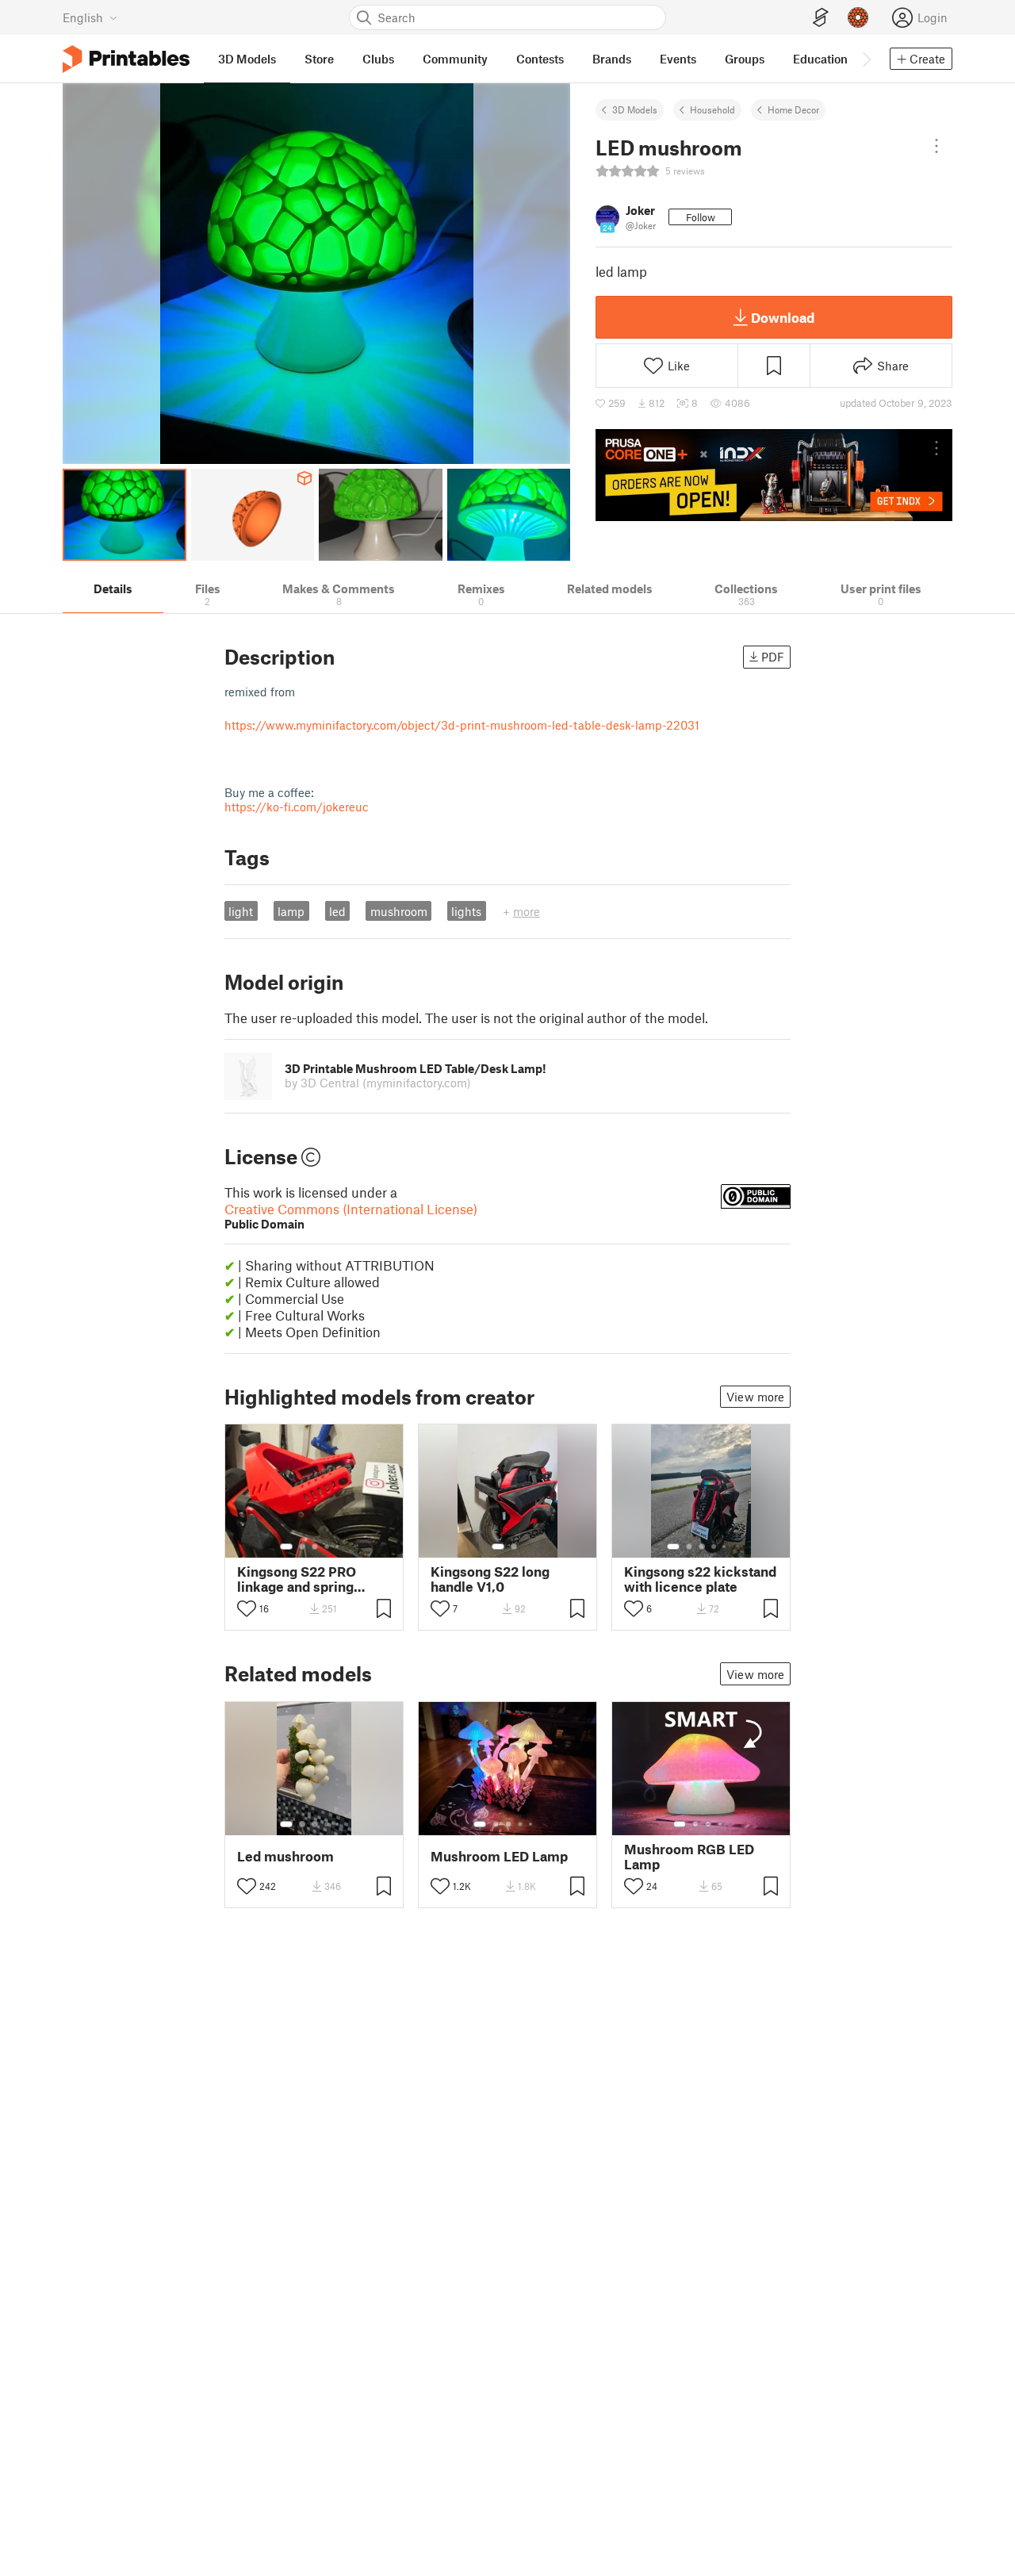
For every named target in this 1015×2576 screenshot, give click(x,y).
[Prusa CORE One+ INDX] (774, 475)
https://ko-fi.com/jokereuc (297, 807)
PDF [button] (773, 657)
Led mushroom (285, 1856)
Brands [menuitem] (612, 59)
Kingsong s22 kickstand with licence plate (700, 1579)
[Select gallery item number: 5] (339, 1547)
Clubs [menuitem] (378, 59)
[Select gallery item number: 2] (302, 1547)
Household (712, 109)
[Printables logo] (126, 59)
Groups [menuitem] (745, 59)
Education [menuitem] (820, 59)
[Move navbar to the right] (866, 59)
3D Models (635, 109)
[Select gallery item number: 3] (315, 1547)
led (337, 911)
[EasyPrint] (821, 18)
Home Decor (793, 109)
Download (783, 317)
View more (755, 1397)
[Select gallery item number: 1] (286, 1547)
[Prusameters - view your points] (858, 17)
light (241, 911)
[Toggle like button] (247, 1608)
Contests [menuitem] (540, 59)
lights (466, 911)
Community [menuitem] (455, 59)
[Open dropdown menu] (936, 146)
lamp (291, 911)
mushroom (399, 911)
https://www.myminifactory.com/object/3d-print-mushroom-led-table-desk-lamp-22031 (462, 725)
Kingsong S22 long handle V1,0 (490, 1579)
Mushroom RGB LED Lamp (689, 1857)
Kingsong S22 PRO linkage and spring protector (297, 1579)
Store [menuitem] (319, 59)
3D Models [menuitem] (247, 59)
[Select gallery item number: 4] (327, 1547)
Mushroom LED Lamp (499, 1856)
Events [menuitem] (678, 59)
